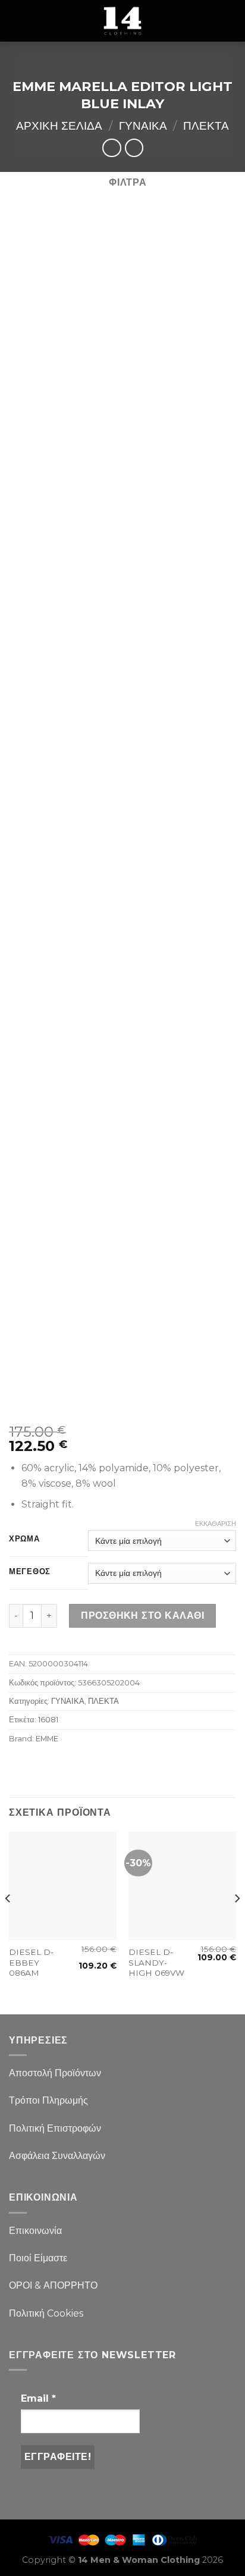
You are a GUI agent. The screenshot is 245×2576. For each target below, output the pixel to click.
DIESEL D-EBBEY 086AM (31, 1962)
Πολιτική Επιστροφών (55, 2128)
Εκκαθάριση (216, 1524)
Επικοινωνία (35, 2231)
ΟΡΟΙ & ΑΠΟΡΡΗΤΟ (53, 2285)
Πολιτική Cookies (46, 2313)
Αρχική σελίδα (59, 126)
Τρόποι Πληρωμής (48, 2100)
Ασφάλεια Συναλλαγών (57, 2156)
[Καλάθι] (230, 21)
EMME (47, 1739)
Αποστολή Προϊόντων (55, 2073)
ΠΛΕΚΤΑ (206, 126)
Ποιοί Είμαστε (38, 2258)
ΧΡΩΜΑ (24, 1539)
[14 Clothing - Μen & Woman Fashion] (122, 21)
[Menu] (16, 21)
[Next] (237, 1922)
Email (38, 2398)
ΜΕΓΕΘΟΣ (30, 1572)
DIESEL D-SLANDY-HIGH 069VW (156, 1962)
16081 (48, 1720)
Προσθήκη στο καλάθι (142, 1616)
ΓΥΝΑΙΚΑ (143, 126)
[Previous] (8, 1922)
